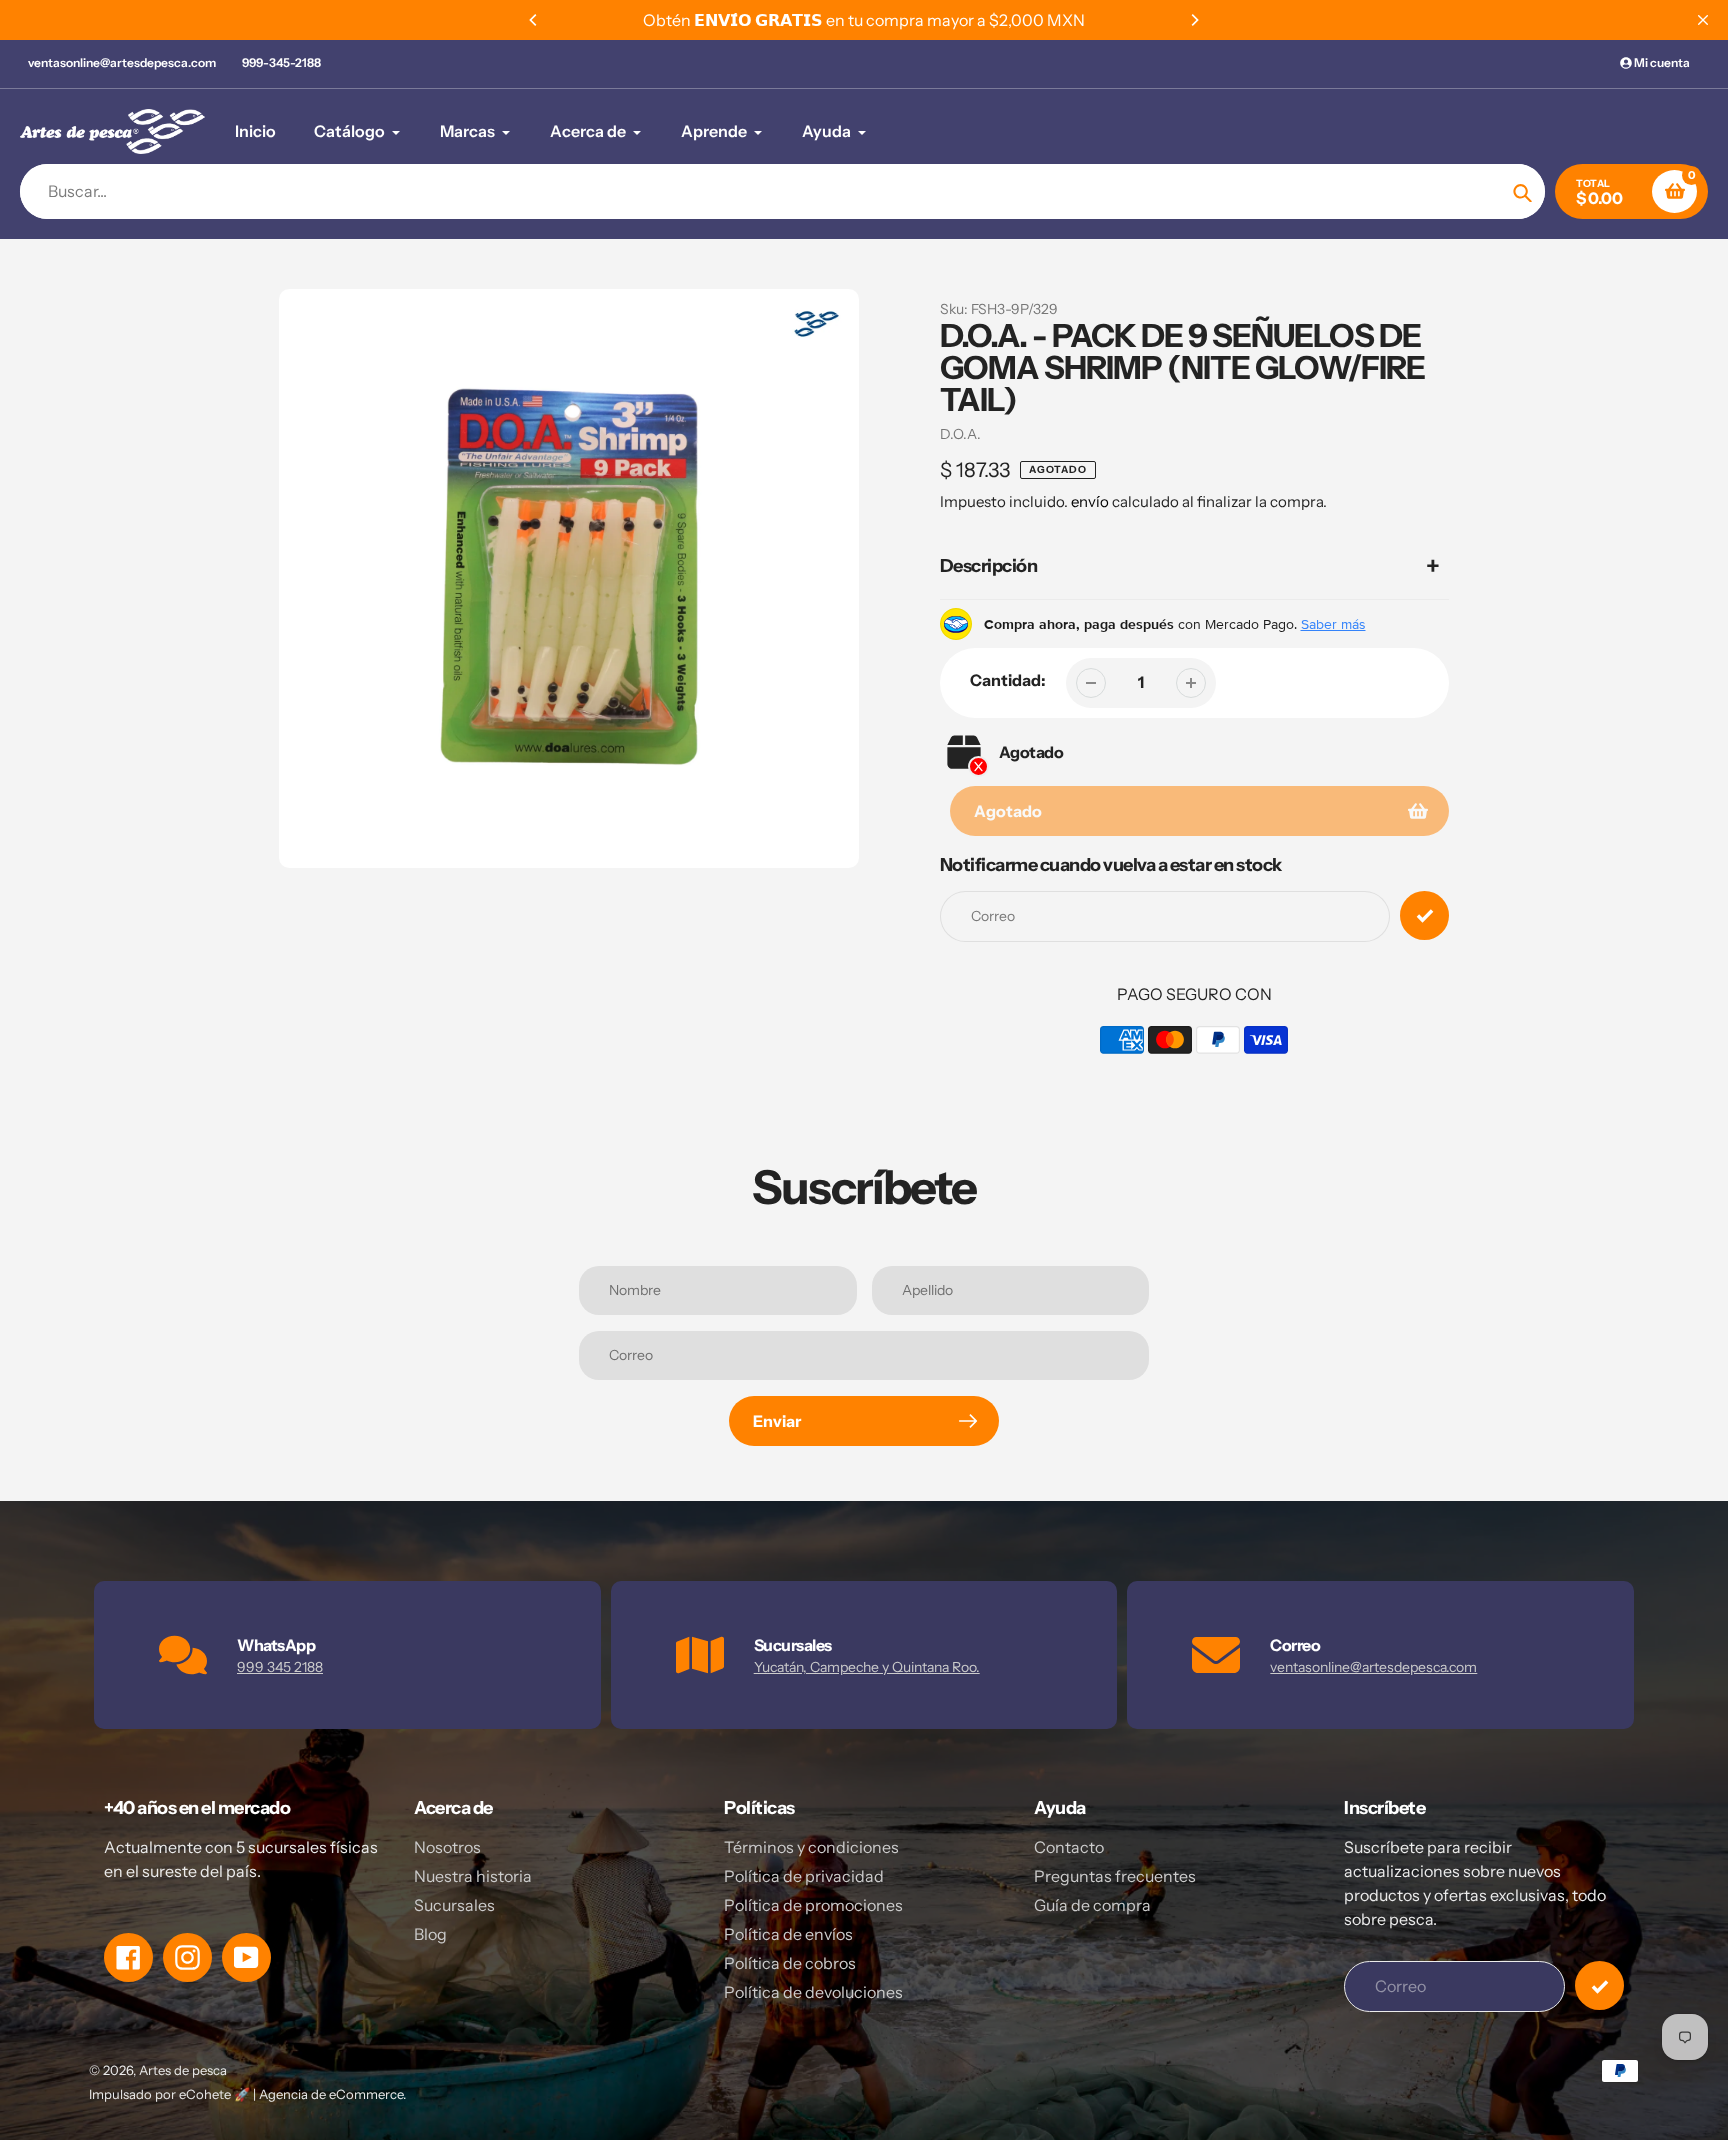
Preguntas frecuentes (1115, 1876)
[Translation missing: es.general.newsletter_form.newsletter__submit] (1599, 1985)
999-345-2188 (281, 62)
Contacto (1069, 1847)
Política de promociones (813, 1905)
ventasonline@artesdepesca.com (122, 62)
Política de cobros (790, 1963)
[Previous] (534, 20)
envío (1091, 501)
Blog (430, 1934)
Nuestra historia (473, 1876)
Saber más (1333, 624)
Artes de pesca (183, 2070)
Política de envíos (788, 1934)
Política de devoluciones (813, 1992)
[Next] (1194, 20)
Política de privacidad (804, 1876)
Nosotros (447, 1847)
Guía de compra (1092, 1905)
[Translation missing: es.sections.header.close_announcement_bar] (1703, 20)
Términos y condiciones (811, 1847)
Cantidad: (1008, 680)
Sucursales (454, 1905)
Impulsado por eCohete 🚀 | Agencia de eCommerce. (247, 2094)
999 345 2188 (280, 1667)
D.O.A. (960, 434)
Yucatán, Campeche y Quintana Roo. (867, 1667)
